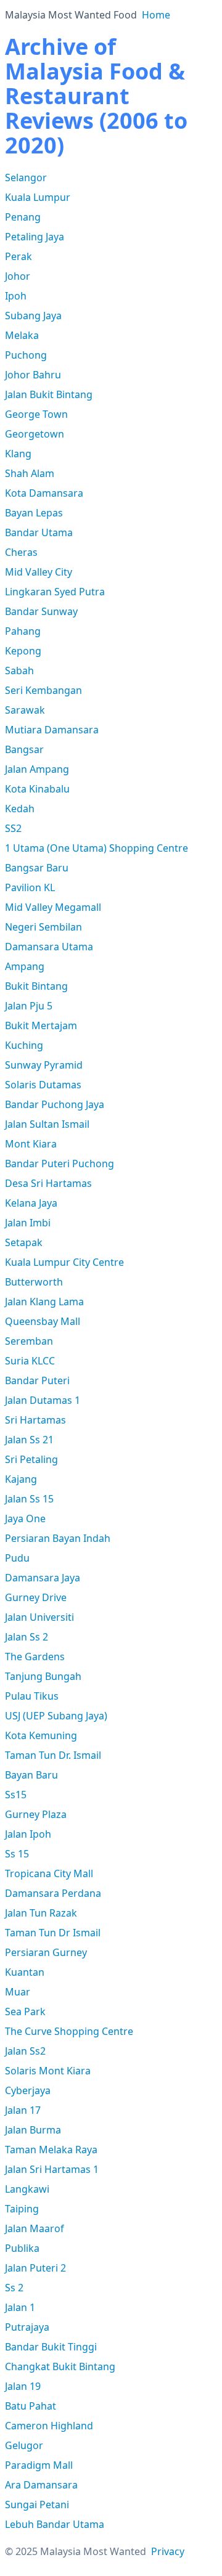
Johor (18, 276)
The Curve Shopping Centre (69, 2031)
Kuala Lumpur (38, 197)
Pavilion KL (30, 887)
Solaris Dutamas (43, 1085)
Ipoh (16, 296)
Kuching (24, 1045)
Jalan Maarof (35, 2228)
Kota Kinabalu (37, 789)
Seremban (29, 1341)
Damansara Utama (49, 947)
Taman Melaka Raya (51, 2150)
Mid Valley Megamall (53, 907)
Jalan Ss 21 (29, 1440)
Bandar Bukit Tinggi (51, 2347)
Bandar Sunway (41, 611)
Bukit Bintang (36, 986)
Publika (22, 2248)
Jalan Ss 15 (29, 1499)
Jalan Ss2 (25, 2051)
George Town (36, 414)
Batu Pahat (31, 2406)
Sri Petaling (31, 1459)
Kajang (21, 1479)
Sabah (19, 670)
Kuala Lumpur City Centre (64, 1262)
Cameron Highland (49, 2426)
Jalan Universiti (39, 1617)
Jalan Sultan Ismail (47, 1124)
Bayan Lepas (34, 513)
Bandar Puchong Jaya (55, 1104)
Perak (18, 256)
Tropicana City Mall (49, 1873)
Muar (18, 1992)
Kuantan (25, 1972)
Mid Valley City (39, 572)
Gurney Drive (36, 1597)
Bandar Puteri (37, 1380)
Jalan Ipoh (28, 1834)
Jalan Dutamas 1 (43, 1400)
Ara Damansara (41, 2485)
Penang (23, 217)
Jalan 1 (20, 2307)
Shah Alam (30, 473)
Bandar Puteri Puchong (60, 1164)
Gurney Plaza (36, 1814)
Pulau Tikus (32, 1696)
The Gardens (35, 1657)
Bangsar (24, 749)
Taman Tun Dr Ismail (53, 1933)
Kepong (23, 651)
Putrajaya (27, 2327)
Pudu (17, 1558)
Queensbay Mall (43, 1321)
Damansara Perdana (53, 1893)
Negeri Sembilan (43, 927)
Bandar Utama (39, 532)
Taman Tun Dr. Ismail (53, 1755)
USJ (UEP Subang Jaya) (56, 1716)
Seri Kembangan (43, 690)
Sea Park (25, 2011)
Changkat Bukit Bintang (60, 2366)
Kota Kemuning (41, 1735)
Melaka (22, 335)
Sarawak (25, 710)
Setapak (24, 1242)
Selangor (26, 177)
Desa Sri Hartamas (48, 1183)
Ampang (25, 966)
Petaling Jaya (35, 237)
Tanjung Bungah (43, 1676)
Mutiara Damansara (52, 730)
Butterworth (34, 1282)
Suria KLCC (30, 1361)
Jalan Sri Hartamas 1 (52, 2169)
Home (156, 15)
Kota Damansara (44, 493)
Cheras (21, 552)
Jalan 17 (23, 2110)
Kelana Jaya (31, 1203)
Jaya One (25, 1518)
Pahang (23, 631)
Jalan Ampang (37, 769)
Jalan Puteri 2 (35, 2268)
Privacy (168, 2551)
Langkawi (27, 2189)
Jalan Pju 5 (29, 1006)
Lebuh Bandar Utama (55, 2524)
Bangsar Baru (37, 868)
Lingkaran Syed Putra (55, 592)
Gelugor (24, 2445)
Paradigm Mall (39, 2465)
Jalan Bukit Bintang (49, 394)
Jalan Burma (33, 2130)
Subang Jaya (33, 316)
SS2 (13, 828)
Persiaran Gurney (46, 1952)
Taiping (22, 2209)
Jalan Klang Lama (44, 1302)
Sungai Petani (37, 2505)
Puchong (26, 355)
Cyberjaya (28, 2090)
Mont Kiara (31, 1144)
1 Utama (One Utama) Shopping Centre (97, 848)
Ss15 (16, 1795)
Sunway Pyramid (44, 1065)
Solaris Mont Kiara (48, 2071)
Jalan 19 (23, 2386)
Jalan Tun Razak (41, 1913)
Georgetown (35, 434)
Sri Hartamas (35, 1420)
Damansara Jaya (43, 1578)
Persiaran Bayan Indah (58, 1538)
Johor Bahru (33, 375)
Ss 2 (14, 2288)
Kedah (20, 809)
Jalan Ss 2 (27, 1637)
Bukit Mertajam (41, 1025)
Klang (18, 454)
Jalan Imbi (28, 1223)
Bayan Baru (31, 1775)
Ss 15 (17, 1854)
